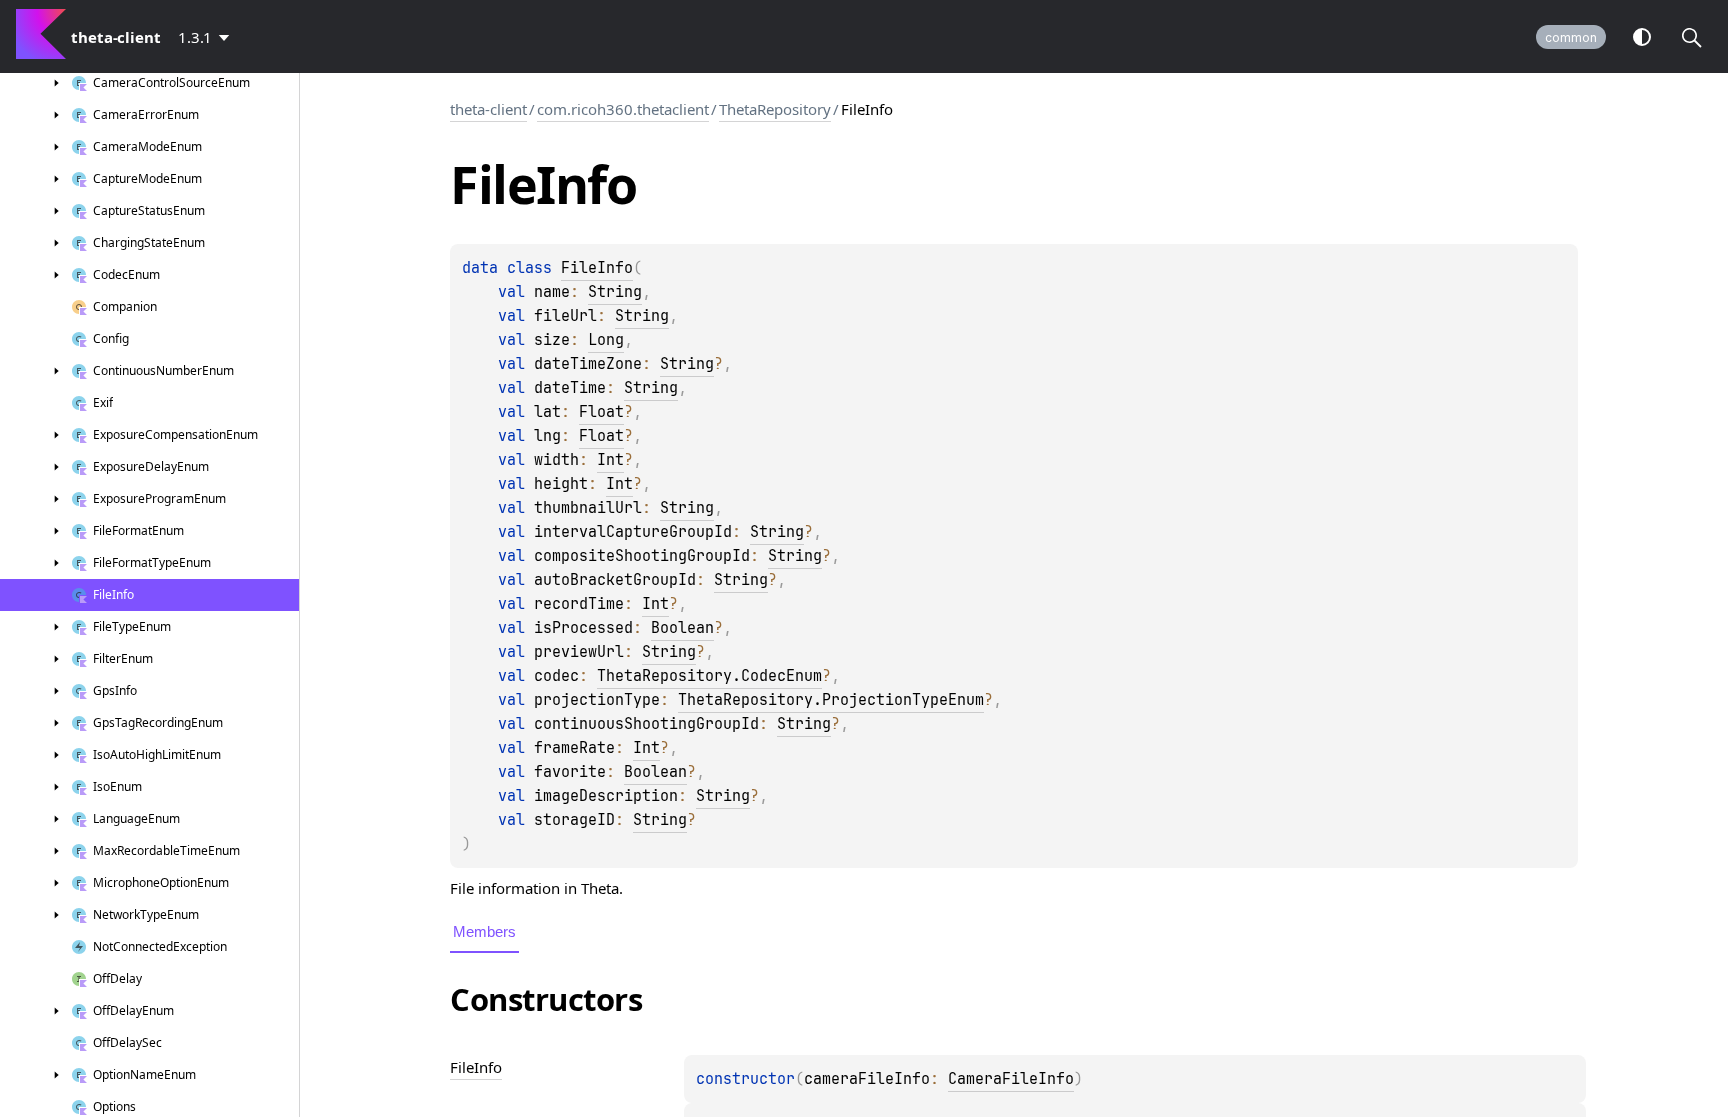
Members (484, 931)
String (615, 292)
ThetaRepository (775, 109)
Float (601, 412)
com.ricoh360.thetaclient (623, 109)
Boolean (682, 628)
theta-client (488, 109)
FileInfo (597, 268)
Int (610, 460)
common (1571, 37)
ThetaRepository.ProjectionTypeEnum (831, 700)
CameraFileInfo (1011, 1079)
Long (606, 340)
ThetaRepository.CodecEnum (709, 676)
